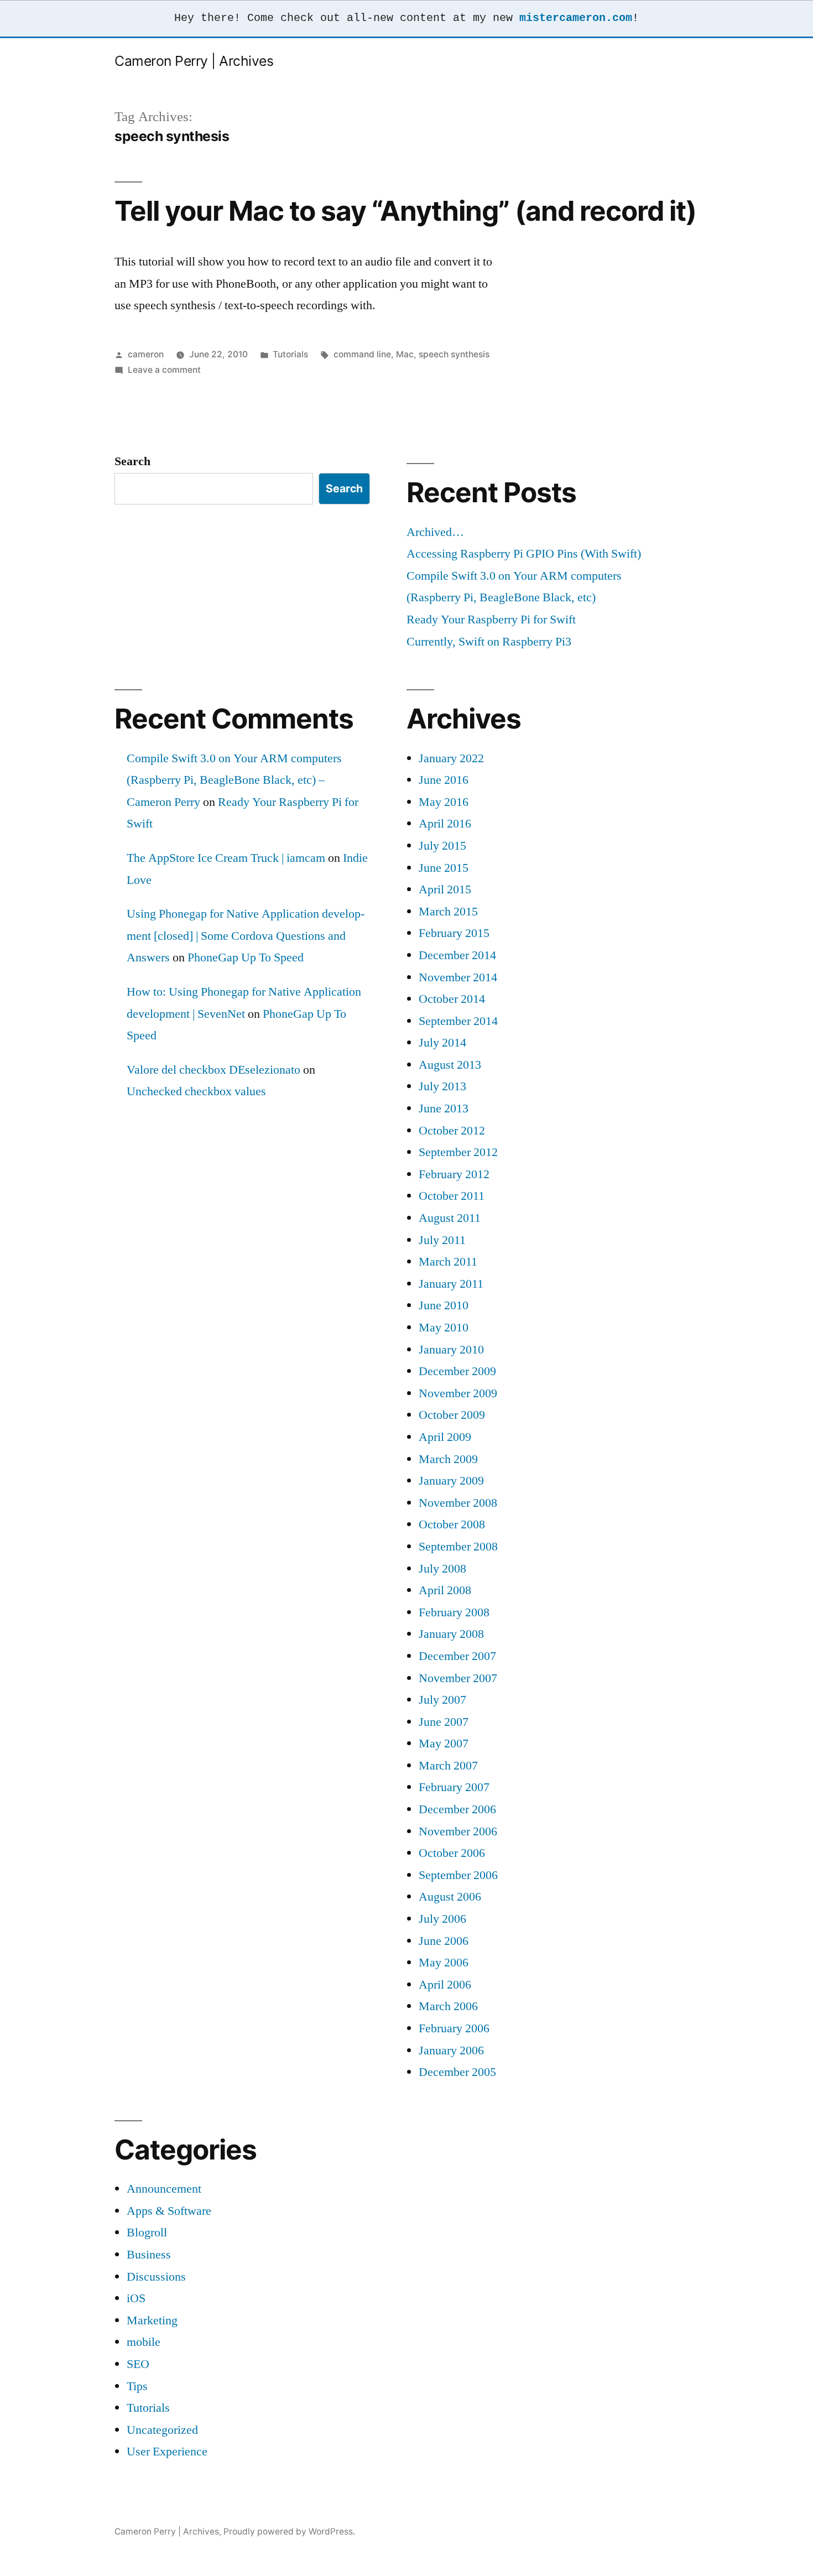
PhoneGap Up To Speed (246, 957)
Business (149, 2255)
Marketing (152, 2320)
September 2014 (458, 1021)
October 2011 (452, 1196)
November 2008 (458, 1503)
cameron (146, 354)
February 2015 (454, 933)
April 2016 (445, 824)
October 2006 (452, 1853)
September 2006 (458, 1875)
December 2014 (457, 955)
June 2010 (444, 1305)
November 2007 (458, 1678)
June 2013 (444, 1109)
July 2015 (442, 846)
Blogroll (147, 2232)
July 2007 (442, 1700)
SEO (138, 2364)
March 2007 (448, 1766)
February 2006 (454, 2028)
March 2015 (448, 912)
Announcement (164, 2189)
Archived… (435, 532)
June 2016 (444, 780)
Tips (137, 2386)
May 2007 (444, 1744)
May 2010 (444, 1328)
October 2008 (452, 1524)
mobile (144, 2342)
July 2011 (442, 1240)
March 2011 (448, 1262)
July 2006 (442, 1919)
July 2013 (442, 1086)
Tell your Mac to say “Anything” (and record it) (405, 211)
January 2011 (451, 1284)
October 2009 (452, 1415)
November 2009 (458, 1393)
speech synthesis (454, 354)
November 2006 (458, 1831)
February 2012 (454, 1174)
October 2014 (452, 999)
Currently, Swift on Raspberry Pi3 (489, 642)
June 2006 (444, 1941)
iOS (136, 2298)
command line (362, 354)
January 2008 (451, 1634)
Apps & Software (169, 2211)
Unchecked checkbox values (196, 1091)
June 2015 (444, 868)
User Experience (167, 2452)
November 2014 (458, 977)
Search (132, 461)
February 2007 (454, 1787)
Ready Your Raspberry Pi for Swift (491, 620)
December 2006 (457, 1809)
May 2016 (444, 802)
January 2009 (451, 1481)
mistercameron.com (576, 18)
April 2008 (445, 1590)
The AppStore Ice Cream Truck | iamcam (226, 858)
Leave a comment (164, 370)
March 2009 (448, 1459)
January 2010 (451, 1350)
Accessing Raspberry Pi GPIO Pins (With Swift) (524, 554)
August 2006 (450, 1897)
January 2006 (451, 2051)
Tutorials (290, 354)
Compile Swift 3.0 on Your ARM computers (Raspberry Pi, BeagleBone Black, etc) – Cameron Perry (234, 780)
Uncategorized (162, 2430)
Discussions (156, 2277)
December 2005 (457, 2072)
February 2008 (454, 1612)
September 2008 (458, 1547)
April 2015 (445, 889)
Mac (405, 354)
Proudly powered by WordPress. (289, 2531)
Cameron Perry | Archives (194, 61)
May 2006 (444, 1963)
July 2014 (442, 1043)
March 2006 (448, 2006)
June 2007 (444, 1722)
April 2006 (445, 1985)
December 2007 (457, 1656)
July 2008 (442, 1569)
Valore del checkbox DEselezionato (213, 1070)
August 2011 (450, 1218)
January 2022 (451, 758)
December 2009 (457, 1371)
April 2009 (445, 1437)
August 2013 (450, 1065)
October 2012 (452, 1131)
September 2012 (458, 1152)
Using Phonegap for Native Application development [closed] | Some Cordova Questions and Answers (246, 936)
